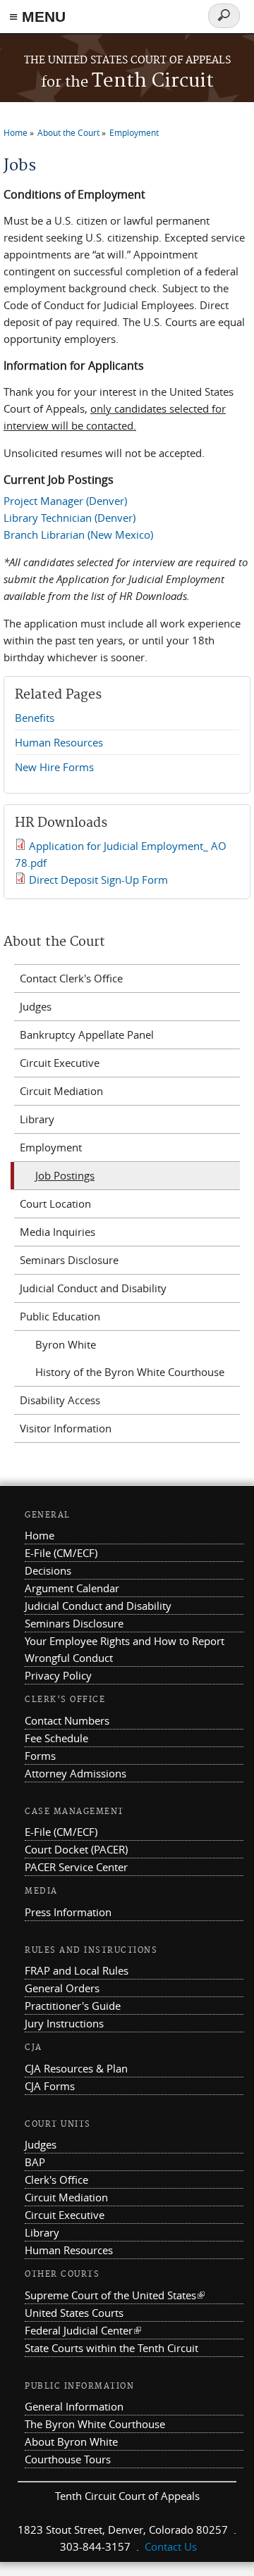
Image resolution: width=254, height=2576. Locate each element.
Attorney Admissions (75, 1773)
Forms (40, 1756)
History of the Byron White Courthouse (130, 1372)
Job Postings (65, 1175)
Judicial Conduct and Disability (93, 1288)
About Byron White (71, 2441)
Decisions (48, 1570)
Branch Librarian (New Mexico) (78, 534)
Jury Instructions (64, 2023)
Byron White (66, 1344)
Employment (134, 132)
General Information (74, 2406)
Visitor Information (66, 1428)
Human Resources (59, 742)
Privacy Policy (58, 1675)
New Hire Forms (54, 767)
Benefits (35, 718)
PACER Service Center (76, 1867)
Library (37, 1119)
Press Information (68, 1912)
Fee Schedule (56, 1738)
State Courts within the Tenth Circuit (111, 2348)
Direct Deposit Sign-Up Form (98, 880)
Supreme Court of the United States (115, 2295)
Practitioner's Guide (73, 2006)
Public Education (60, 1316)
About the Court (68, 132)
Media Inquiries (58, 1232)
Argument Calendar (72, 1588)
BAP (35, 2162)
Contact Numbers (67, 1720)
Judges (36, 1006)
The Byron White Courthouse (95, 2424)
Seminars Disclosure (69, 1260)
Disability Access (60, 1400)
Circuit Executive (60, 1063)
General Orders (62, 1988)
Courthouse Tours (68, 2459)
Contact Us (171, 2546)
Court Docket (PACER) (76, 1849)
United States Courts (74, 2313)
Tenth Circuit (127, 81)
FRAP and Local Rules (77, 1970)
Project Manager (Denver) (65, 501)
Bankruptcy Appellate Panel (87, 1034)
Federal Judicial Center (83, 2330)
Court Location (55, 1203)
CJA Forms (50, 2086)
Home (16, 132)
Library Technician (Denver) (69, 518)
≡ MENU (37, 17)
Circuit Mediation (61, 1091)
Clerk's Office (56, 2180)
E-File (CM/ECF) (61, 1553)
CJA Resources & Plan (76, 2068)
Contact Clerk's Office (71, 978)
